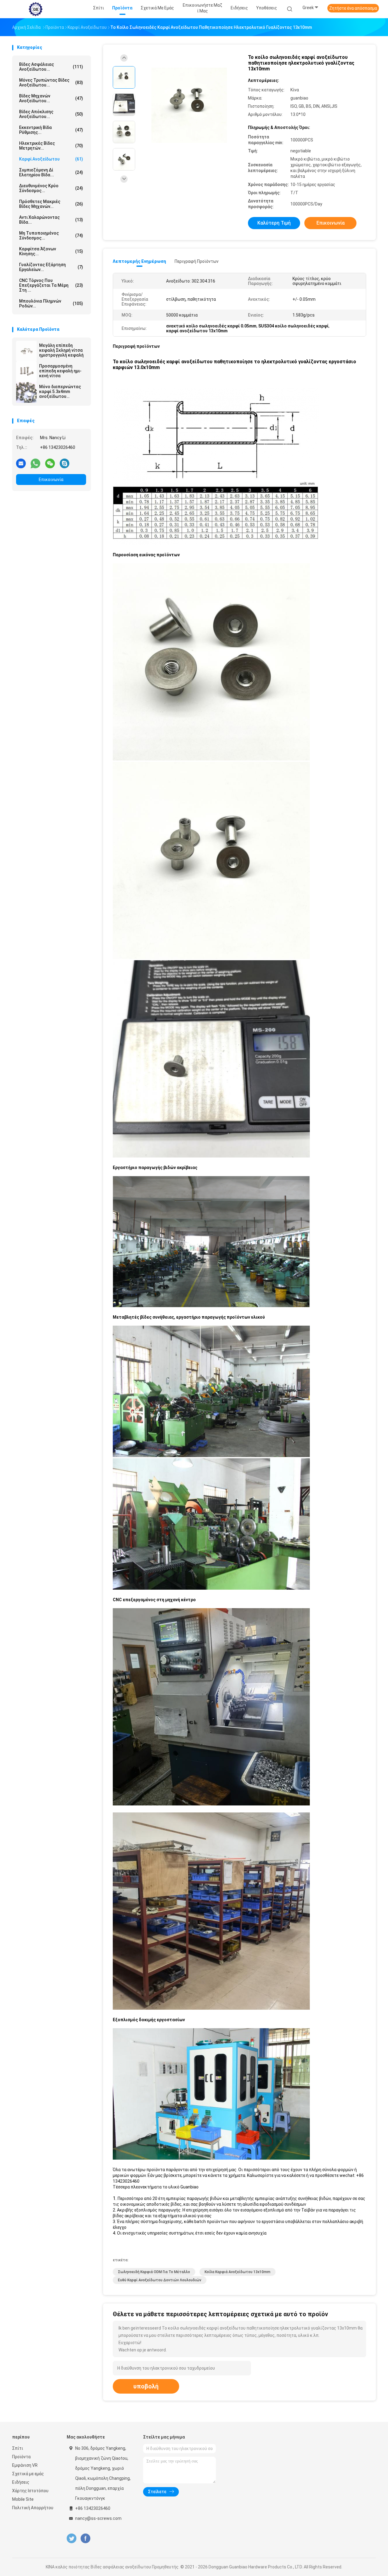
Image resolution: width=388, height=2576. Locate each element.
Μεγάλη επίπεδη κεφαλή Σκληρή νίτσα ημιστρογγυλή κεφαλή (61, 350)
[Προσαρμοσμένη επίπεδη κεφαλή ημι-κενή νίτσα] (26, 372)
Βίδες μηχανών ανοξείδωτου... (51, 98)
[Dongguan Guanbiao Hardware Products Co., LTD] (36, 9)
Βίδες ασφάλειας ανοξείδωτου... (51, 67)
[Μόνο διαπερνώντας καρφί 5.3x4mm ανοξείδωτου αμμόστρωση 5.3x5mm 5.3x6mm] (26, 392)
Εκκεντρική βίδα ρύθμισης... (51, 130)
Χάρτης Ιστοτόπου (30, 2491)
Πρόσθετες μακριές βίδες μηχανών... (51, 204)
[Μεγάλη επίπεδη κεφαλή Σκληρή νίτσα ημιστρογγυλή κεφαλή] (26, 351)
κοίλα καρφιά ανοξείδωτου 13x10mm (237, 2272)
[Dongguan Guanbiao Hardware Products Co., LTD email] (21, 463)
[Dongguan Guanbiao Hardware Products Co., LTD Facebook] (85, 2539)
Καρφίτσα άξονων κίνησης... (51, 251)
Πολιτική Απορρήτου (33, 2508)
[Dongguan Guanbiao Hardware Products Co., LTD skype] (65, 463)
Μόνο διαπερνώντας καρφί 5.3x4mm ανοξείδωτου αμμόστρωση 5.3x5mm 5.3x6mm (62, 391)
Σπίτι (18, 2448)
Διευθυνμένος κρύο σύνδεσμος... (51, 188)
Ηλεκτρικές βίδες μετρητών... (51, 146)
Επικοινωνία (51, 480)
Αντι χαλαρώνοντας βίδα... (51, 220)
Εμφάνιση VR (25, 2465)
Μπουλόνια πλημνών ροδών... (51, 303)
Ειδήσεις (21, 2482)
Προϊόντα (21, 2457)
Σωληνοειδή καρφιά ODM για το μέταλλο (154, 2272)
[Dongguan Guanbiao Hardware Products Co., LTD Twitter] (72, 2539)
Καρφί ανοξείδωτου (51, 159)
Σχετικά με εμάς (28, 2474)
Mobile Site (23, 2499)
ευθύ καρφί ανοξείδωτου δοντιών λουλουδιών (160, 2280)
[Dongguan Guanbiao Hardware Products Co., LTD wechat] (50, 463)
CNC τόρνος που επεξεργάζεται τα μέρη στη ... (51, 285)
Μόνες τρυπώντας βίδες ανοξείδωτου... (51, 83)
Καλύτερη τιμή (274, 223)
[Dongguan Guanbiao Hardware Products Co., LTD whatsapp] (35, 463)
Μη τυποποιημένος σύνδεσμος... (51, 236)
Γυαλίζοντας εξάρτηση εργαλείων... (51, 267)
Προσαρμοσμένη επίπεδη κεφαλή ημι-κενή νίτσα (60, 371)
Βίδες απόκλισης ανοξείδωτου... (51, 114)
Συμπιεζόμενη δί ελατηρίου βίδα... (51, 172)
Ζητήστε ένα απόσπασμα (353, 8)
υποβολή (146, 2386)
